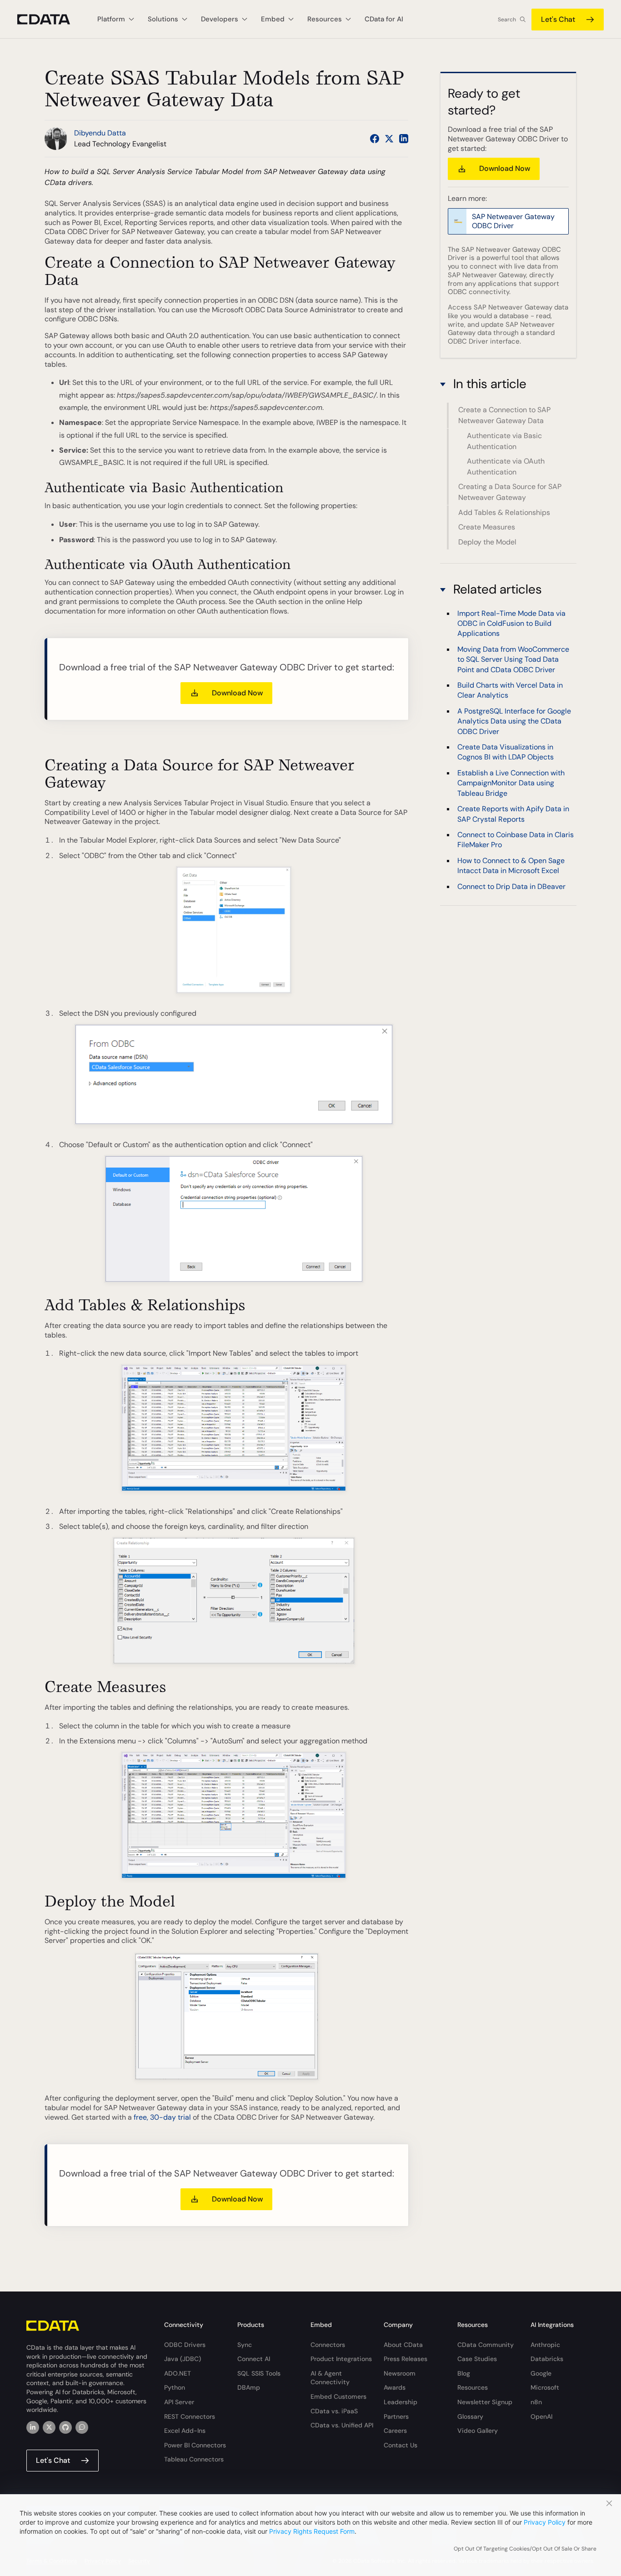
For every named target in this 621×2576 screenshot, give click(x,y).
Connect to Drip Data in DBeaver (511, 886)
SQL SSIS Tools (259, 2373)
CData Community (486, 2345)
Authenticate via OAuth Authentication (506, 467)
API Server (179, 2402)
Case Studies (477, 2359)
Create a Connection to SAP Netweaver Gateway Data (504, 416)
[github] (65, 2427)
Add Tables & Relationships (504, 512)
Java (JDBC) (183, 2359)
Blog (464, 2373)
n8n (536, 2402)
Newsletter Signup (485, 2402)
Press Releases (406, 2359)
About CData (403, 2345)
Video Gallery (478, 2431)
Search (507, 20)
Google (541, 2373)
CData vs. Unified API (342, 2425)
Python (175, 2387)
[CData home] (50, 19)
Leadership (401, 2402)
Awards (395, 2387)
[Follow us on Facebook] (375, 139)
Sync (245, 2345)
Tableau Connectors (194, 2459)
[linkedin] (33, 2427)
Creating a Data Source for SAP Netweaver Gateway (510, 492)
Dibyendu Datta (100, 133)
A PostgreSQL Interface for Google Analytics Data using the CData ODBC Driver (514, 721)
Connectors (328, 2345)
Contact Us (401, 2445)
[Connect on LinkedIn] (404, 139)
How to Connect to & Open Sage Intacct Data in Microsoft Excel (511, 866)
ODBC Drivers (185, 2345)
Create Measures (487, 527)
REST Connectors (190, 2416)
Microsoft (545, 2387)
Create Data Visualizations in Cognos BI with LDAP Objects (506, 752)
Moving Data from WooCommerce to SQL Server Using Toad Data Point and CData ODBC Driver (513, 659)
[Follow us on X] (389, 139)
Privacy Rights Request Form (312, 2531)
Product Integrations (341, 2359)
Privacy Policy (545, 2522)
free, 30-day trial (162, 2117)
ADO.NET (178, 2373)
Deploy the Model (487, 542)
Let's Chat (558, 19)
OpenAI (541, 2416)
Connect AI (254, 2359)
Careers (395, 2431)
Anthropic (545, 2345)
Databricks (547, 2359)
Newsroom (400, 2373)
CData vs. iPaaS (334, 2411)
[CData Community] (82, 2427)
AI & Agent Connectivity (330, 2378)
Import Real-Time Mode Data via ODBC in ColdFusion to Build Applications (511, 624)
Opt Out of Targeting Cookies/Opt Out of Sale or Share (525, 2549)
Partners (396, 2416)
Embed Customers (338, 2396)
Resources (473, 2387)
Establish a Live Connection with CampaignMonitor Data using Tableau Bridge (511, 783)
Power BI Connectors (195, 2445)
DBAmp (249, 2387)
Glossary (470, 2416)
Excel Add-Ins (185, 2431)
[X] (49, 2427)
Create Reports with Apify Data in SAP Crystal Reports (513, 814)
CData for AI (384, 19)
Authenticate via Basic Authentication (504, 441)
